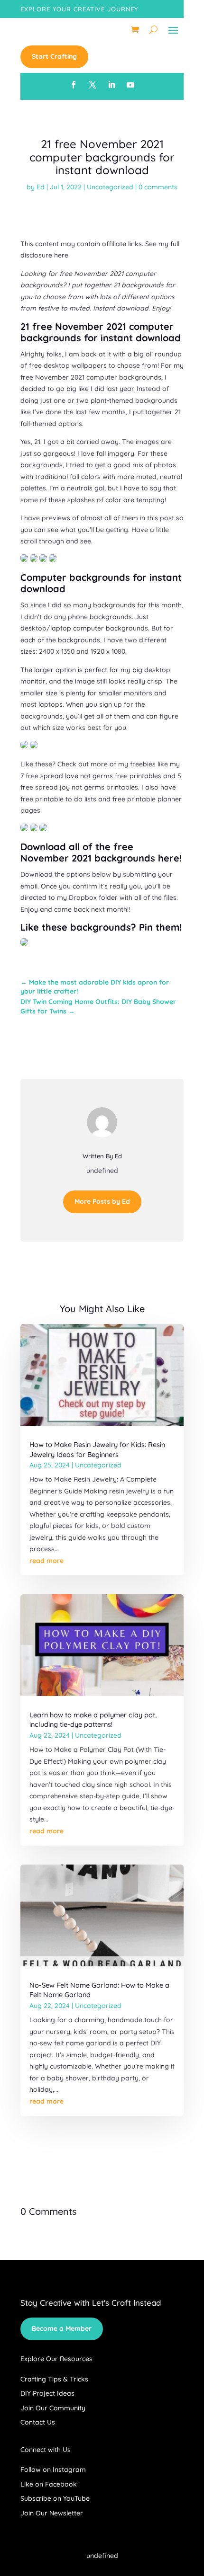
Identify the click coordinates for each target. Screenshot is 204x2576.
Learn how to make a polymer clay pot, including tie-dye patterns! (93, 1719)
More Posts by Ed (102, 1201)
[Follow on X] (93, 85)
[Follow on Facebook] (74, 85)
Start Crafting (54, 56)
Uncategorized (110, 187)
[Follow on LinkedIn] (111, 85)
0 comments (158, 187)
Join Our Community (53, 2408)
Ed (41, 187)
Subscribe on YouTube (55, 2498)
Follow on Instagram (53, 2469)
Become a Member (62, 2328)
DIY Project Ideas (47, 2393)
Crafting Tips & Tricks (54, 2379)
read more (46, 1561)
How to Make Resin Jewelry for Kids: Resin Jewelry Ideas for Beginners (97, 1449)
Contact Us (38, 2422)
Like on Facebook (49, 2484)
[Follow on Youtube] (130, 85)
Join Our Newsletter (52, 2513)
